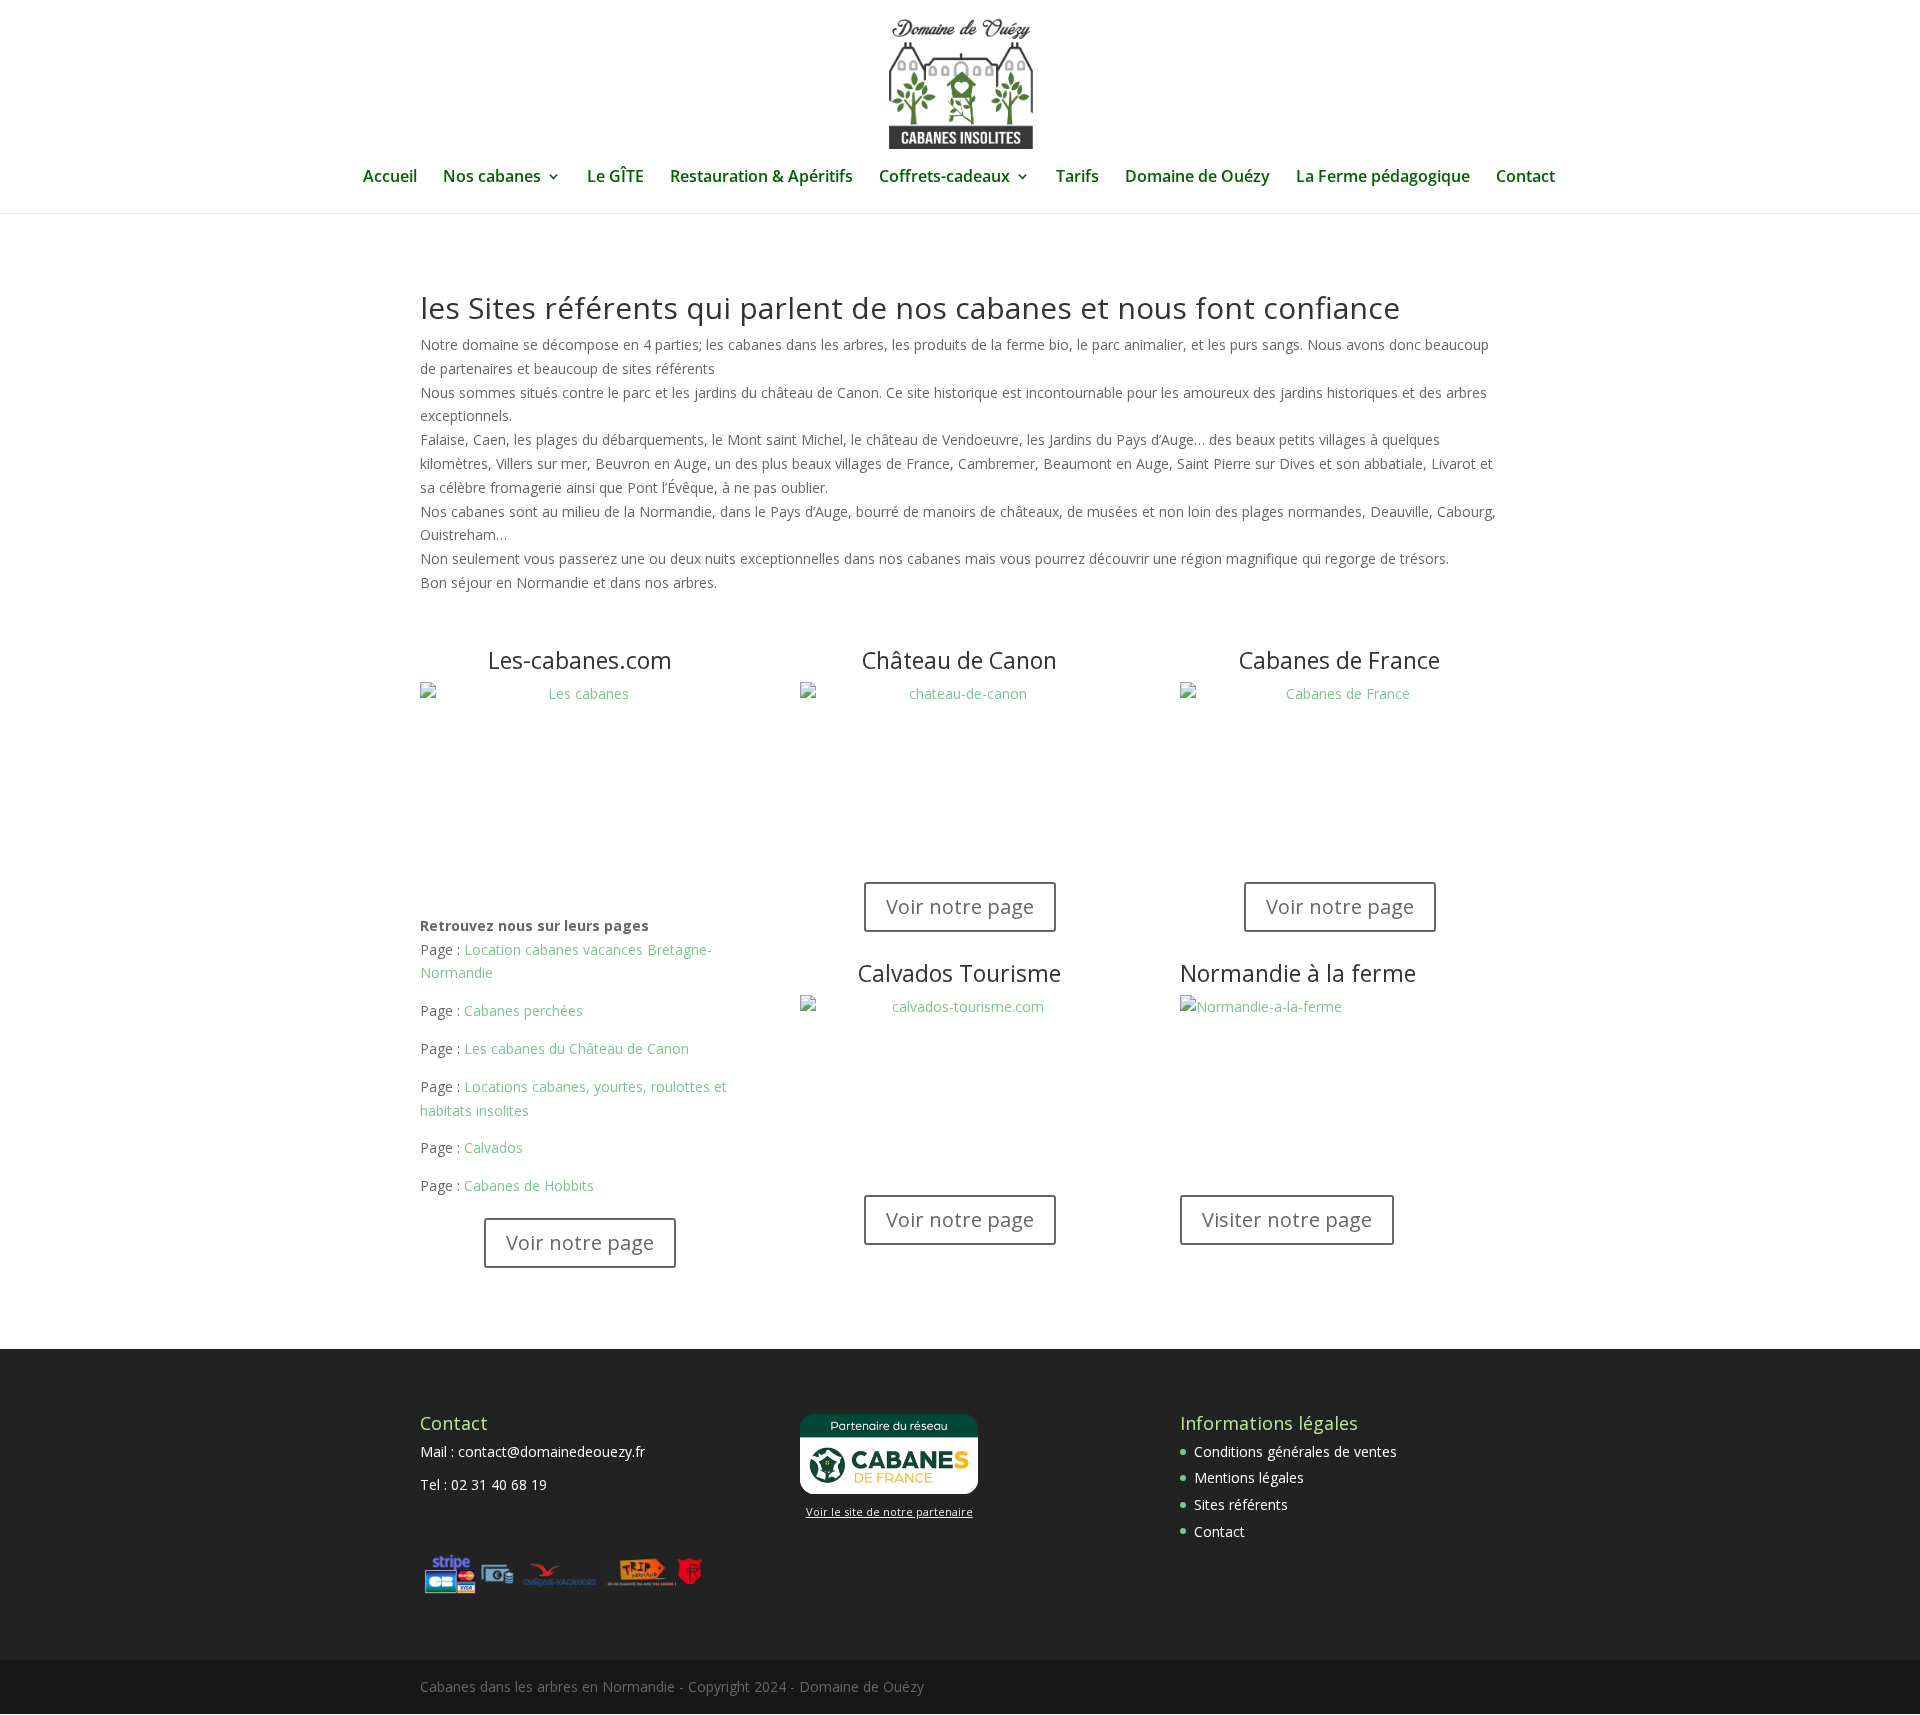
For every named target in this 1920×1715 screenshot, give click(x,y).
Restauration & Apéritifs (761, 178)
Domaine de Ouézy (1197, 178)
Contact (1525, 178)
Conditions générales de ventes (1295, 1451)
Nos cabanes (492, 178)
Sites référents (1241, 1504)
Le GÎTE (615, 178)
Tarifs (1077, 178)
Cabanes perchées (523, 1010)
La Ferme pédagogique (1383, 178)
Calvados (493, 1147)
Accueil (390, 178)
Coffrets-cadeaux (944, 178)
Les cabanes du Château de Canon (576, 1048)
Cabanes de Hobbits (529, 1185)
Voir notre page (580, 1242)
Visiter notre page (1287, 1219)
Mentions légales (1249, 1477)
